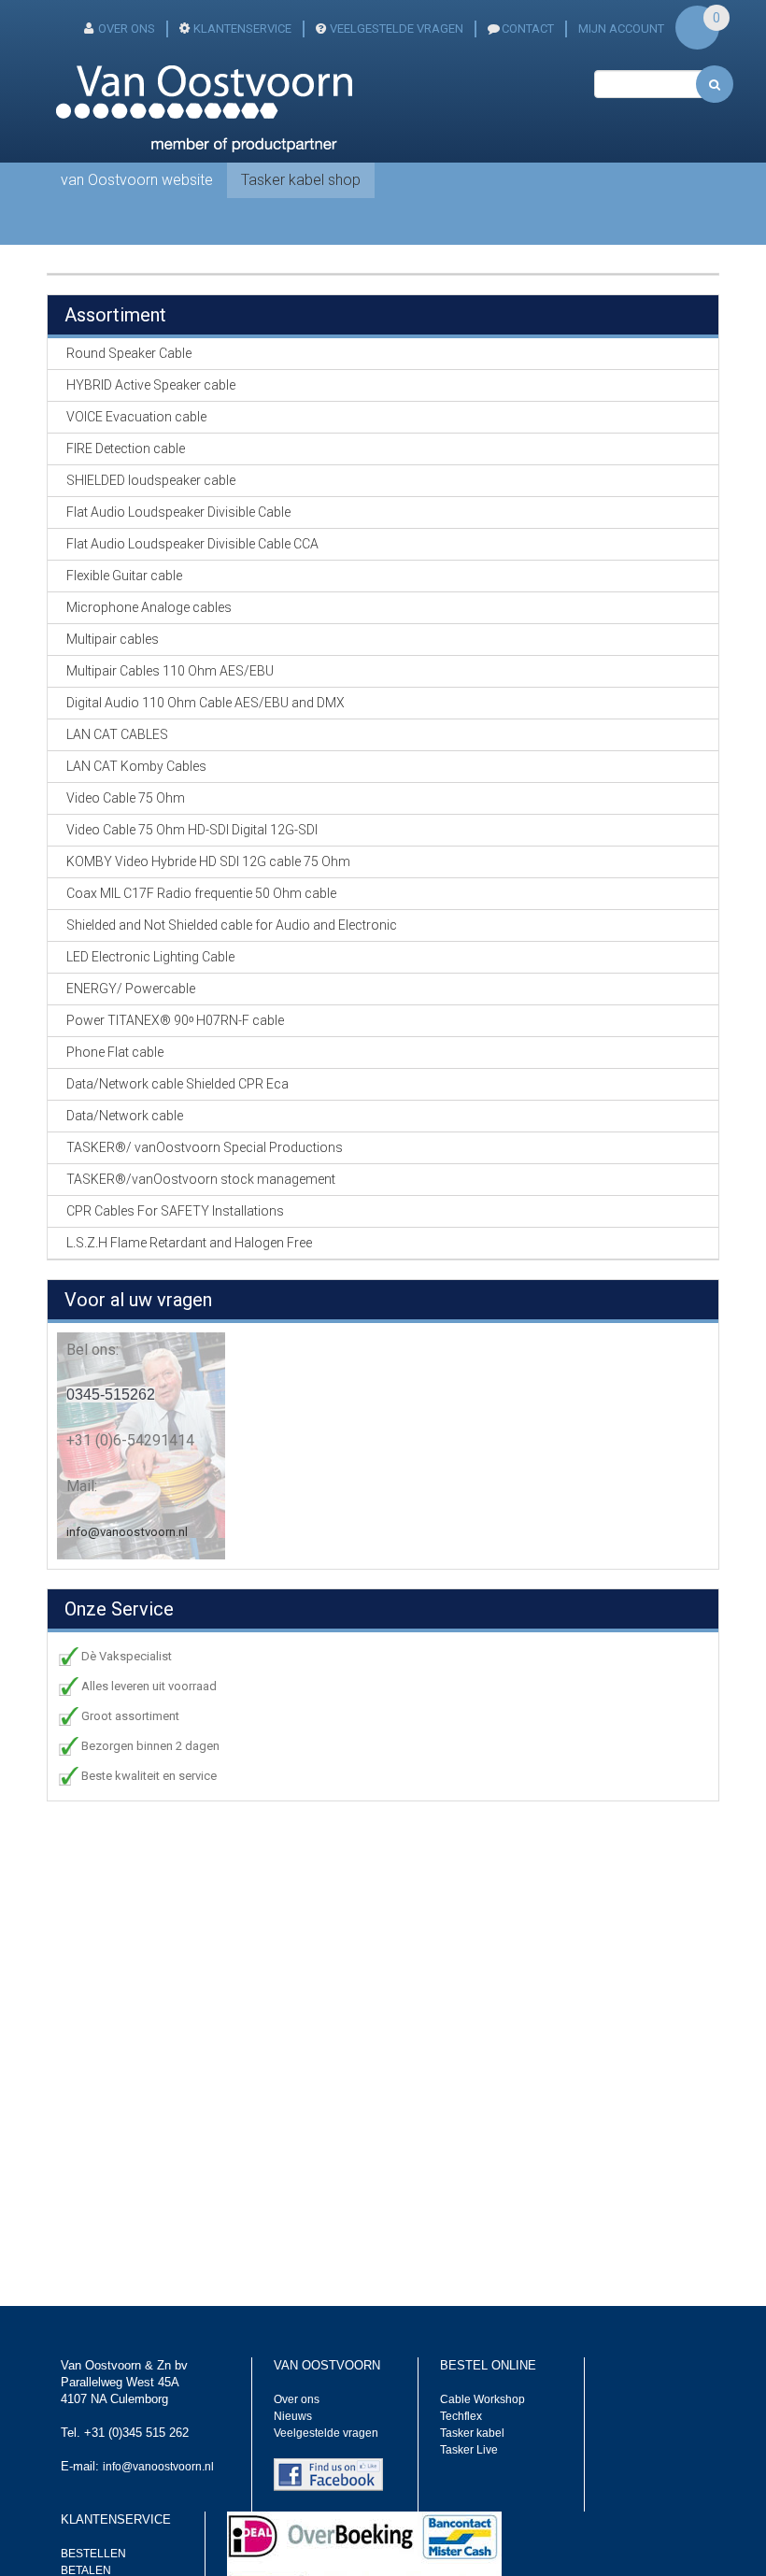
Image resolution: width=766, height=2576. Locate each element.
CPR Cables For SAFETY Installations (175, 1211)
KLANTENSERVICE (242, 28)
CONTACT (528, 28)
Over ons (297, 2399)
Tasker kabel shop (301, 180)
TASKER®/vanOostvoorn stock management (201, 1179)
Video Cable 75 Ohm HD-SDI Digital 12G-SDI (192, 830)
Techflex (461, 2416)
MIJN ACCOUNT (621, 28)
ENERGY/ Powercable (131, 989)
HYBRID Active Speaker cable (151, 385)
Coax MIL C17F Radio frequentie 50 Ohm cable (201, 893)
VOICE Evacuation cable (136, 417)
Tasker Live (469, 2450)
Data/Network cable (125, 1116)
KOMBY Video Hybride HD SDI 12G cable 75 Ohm (208, 861)
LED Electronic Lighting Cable (150, 957)
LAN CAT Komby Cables (136, 766)
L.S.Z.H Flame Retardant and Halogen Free (189, 1243)
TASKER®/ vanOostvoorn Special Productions (205, 1147)
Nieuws (293, 2416)
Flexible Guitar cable (124, 576)
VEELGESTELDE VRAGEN (397, 28)
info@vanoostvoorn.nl (127, 1532)
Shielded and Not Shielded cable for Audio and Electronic (232, 925)
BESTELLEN (93, 2554)
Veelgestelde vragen (326, 2433)
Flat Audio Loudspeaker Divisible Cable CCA (192, 544)
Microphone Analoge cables (149, 607)
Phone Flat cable (115, 1052)
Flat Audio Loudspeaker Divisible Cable (178, 512)
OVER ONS (127, 28)
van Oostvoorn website (137, 180)
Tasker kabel (472, 2433)
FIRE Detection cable (126, 448)
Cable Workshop (482, 2399)
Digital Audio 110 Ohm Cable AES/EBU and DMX (206, 703)
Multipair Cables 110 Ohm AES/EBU (170, 671)
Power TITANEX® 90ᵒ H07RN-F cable (175, 1020)
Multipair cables (113, 639)
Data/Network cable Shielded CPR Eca (177, 1084)
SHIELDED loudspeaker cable (151, 480)
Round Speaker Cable (129, 353)
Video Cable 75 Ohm (126, 798)
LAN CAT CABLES (117, 734)
